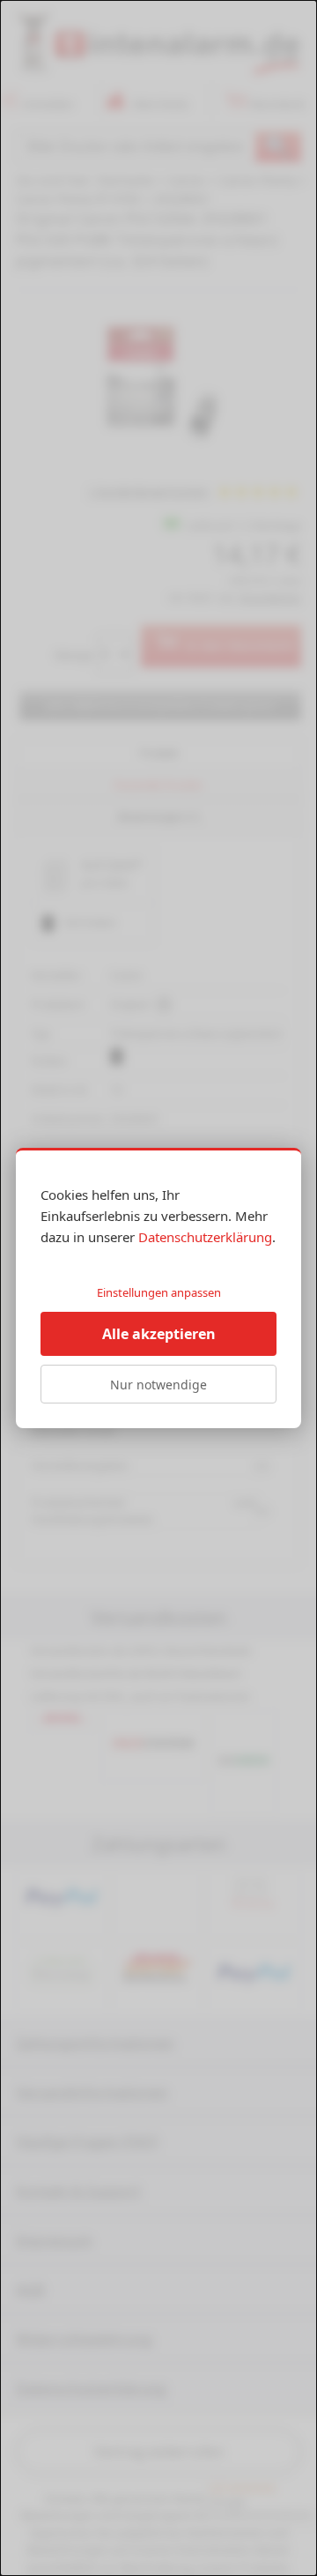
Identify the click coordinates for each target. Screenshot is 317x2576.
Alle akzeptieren (159, 1334)
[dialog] (158, 1288)
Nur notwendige (158, 1385)
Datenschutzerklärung (205, 1237)
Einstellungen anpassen (159, 1292)
